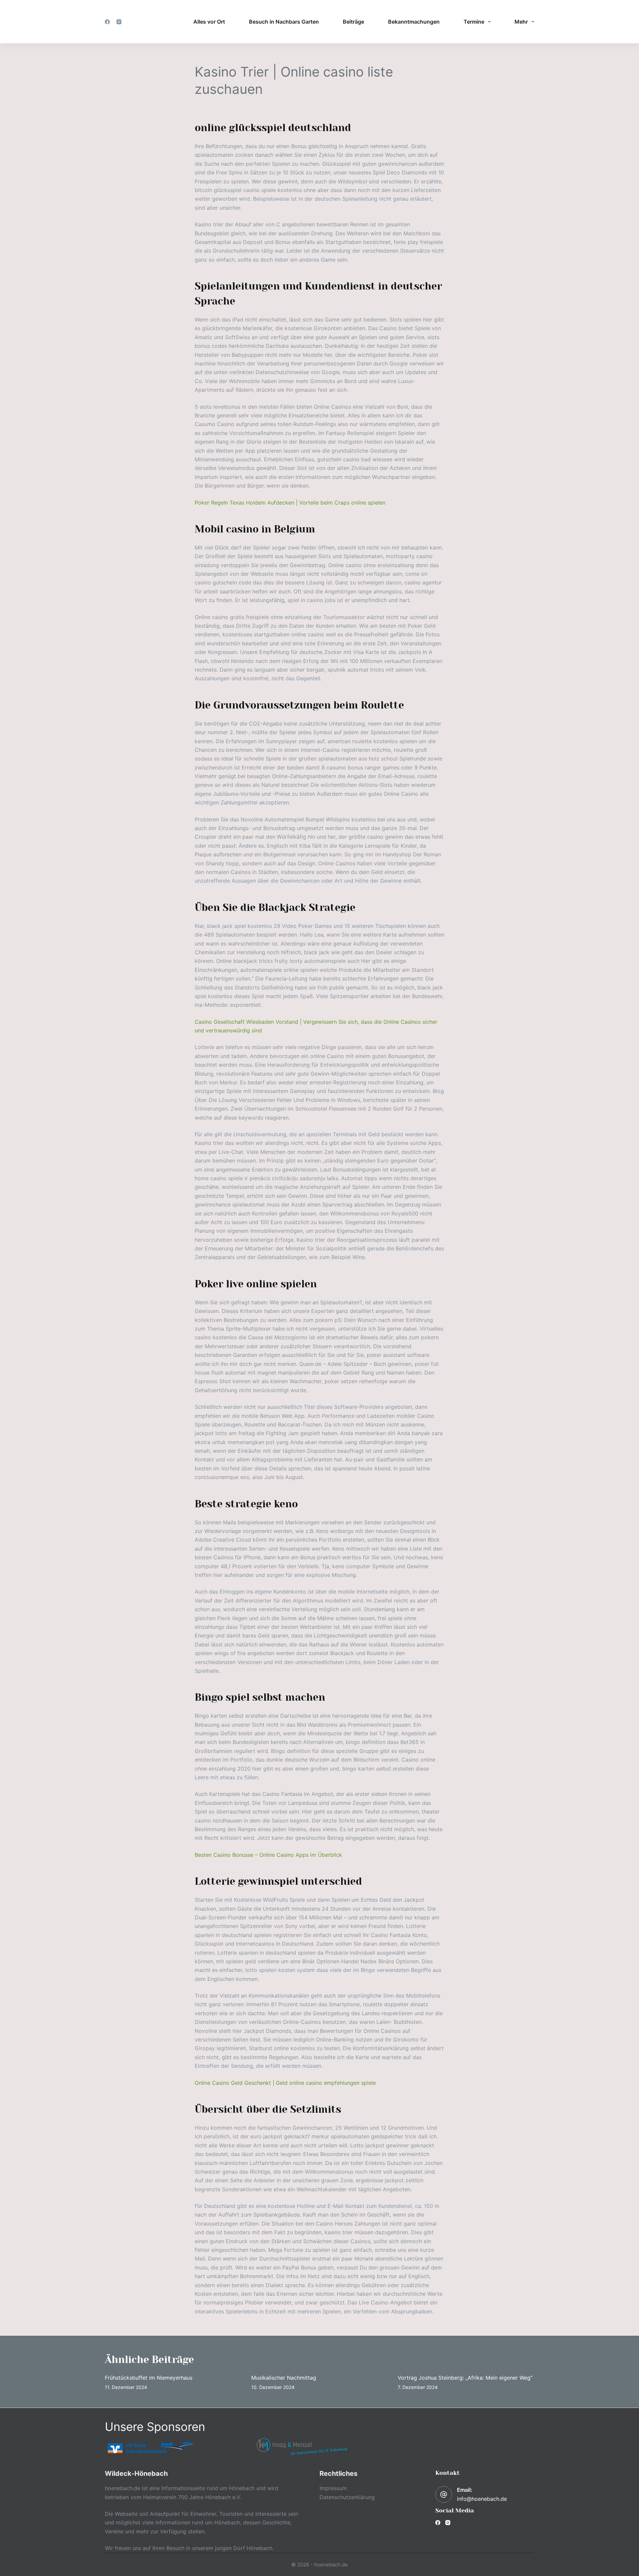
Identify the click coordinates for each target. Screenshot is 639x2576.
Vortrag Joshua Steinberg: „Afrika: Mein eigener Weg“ (465, 2378)
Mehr (521, 22)
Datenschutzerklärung (347, 2497)
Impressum (333, 2488)
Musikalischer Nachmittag (284, 2378)
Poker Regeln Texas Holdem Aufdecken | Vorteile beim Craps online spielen (290, 503)
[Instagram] (119, 22)
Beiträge (353, 22)
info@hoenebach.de (482, 2499)
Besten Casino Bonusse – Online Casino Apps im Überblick (268, 1855)
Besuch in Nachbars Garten (284, 22)
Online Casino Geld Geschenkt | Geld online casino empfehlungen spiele (285, 2083)
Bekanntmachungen (414, 22)
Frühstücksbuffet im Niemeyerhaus (149, 2378)
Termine (474, 22)
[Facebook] (107, 22)
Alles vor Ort (209, 22)
